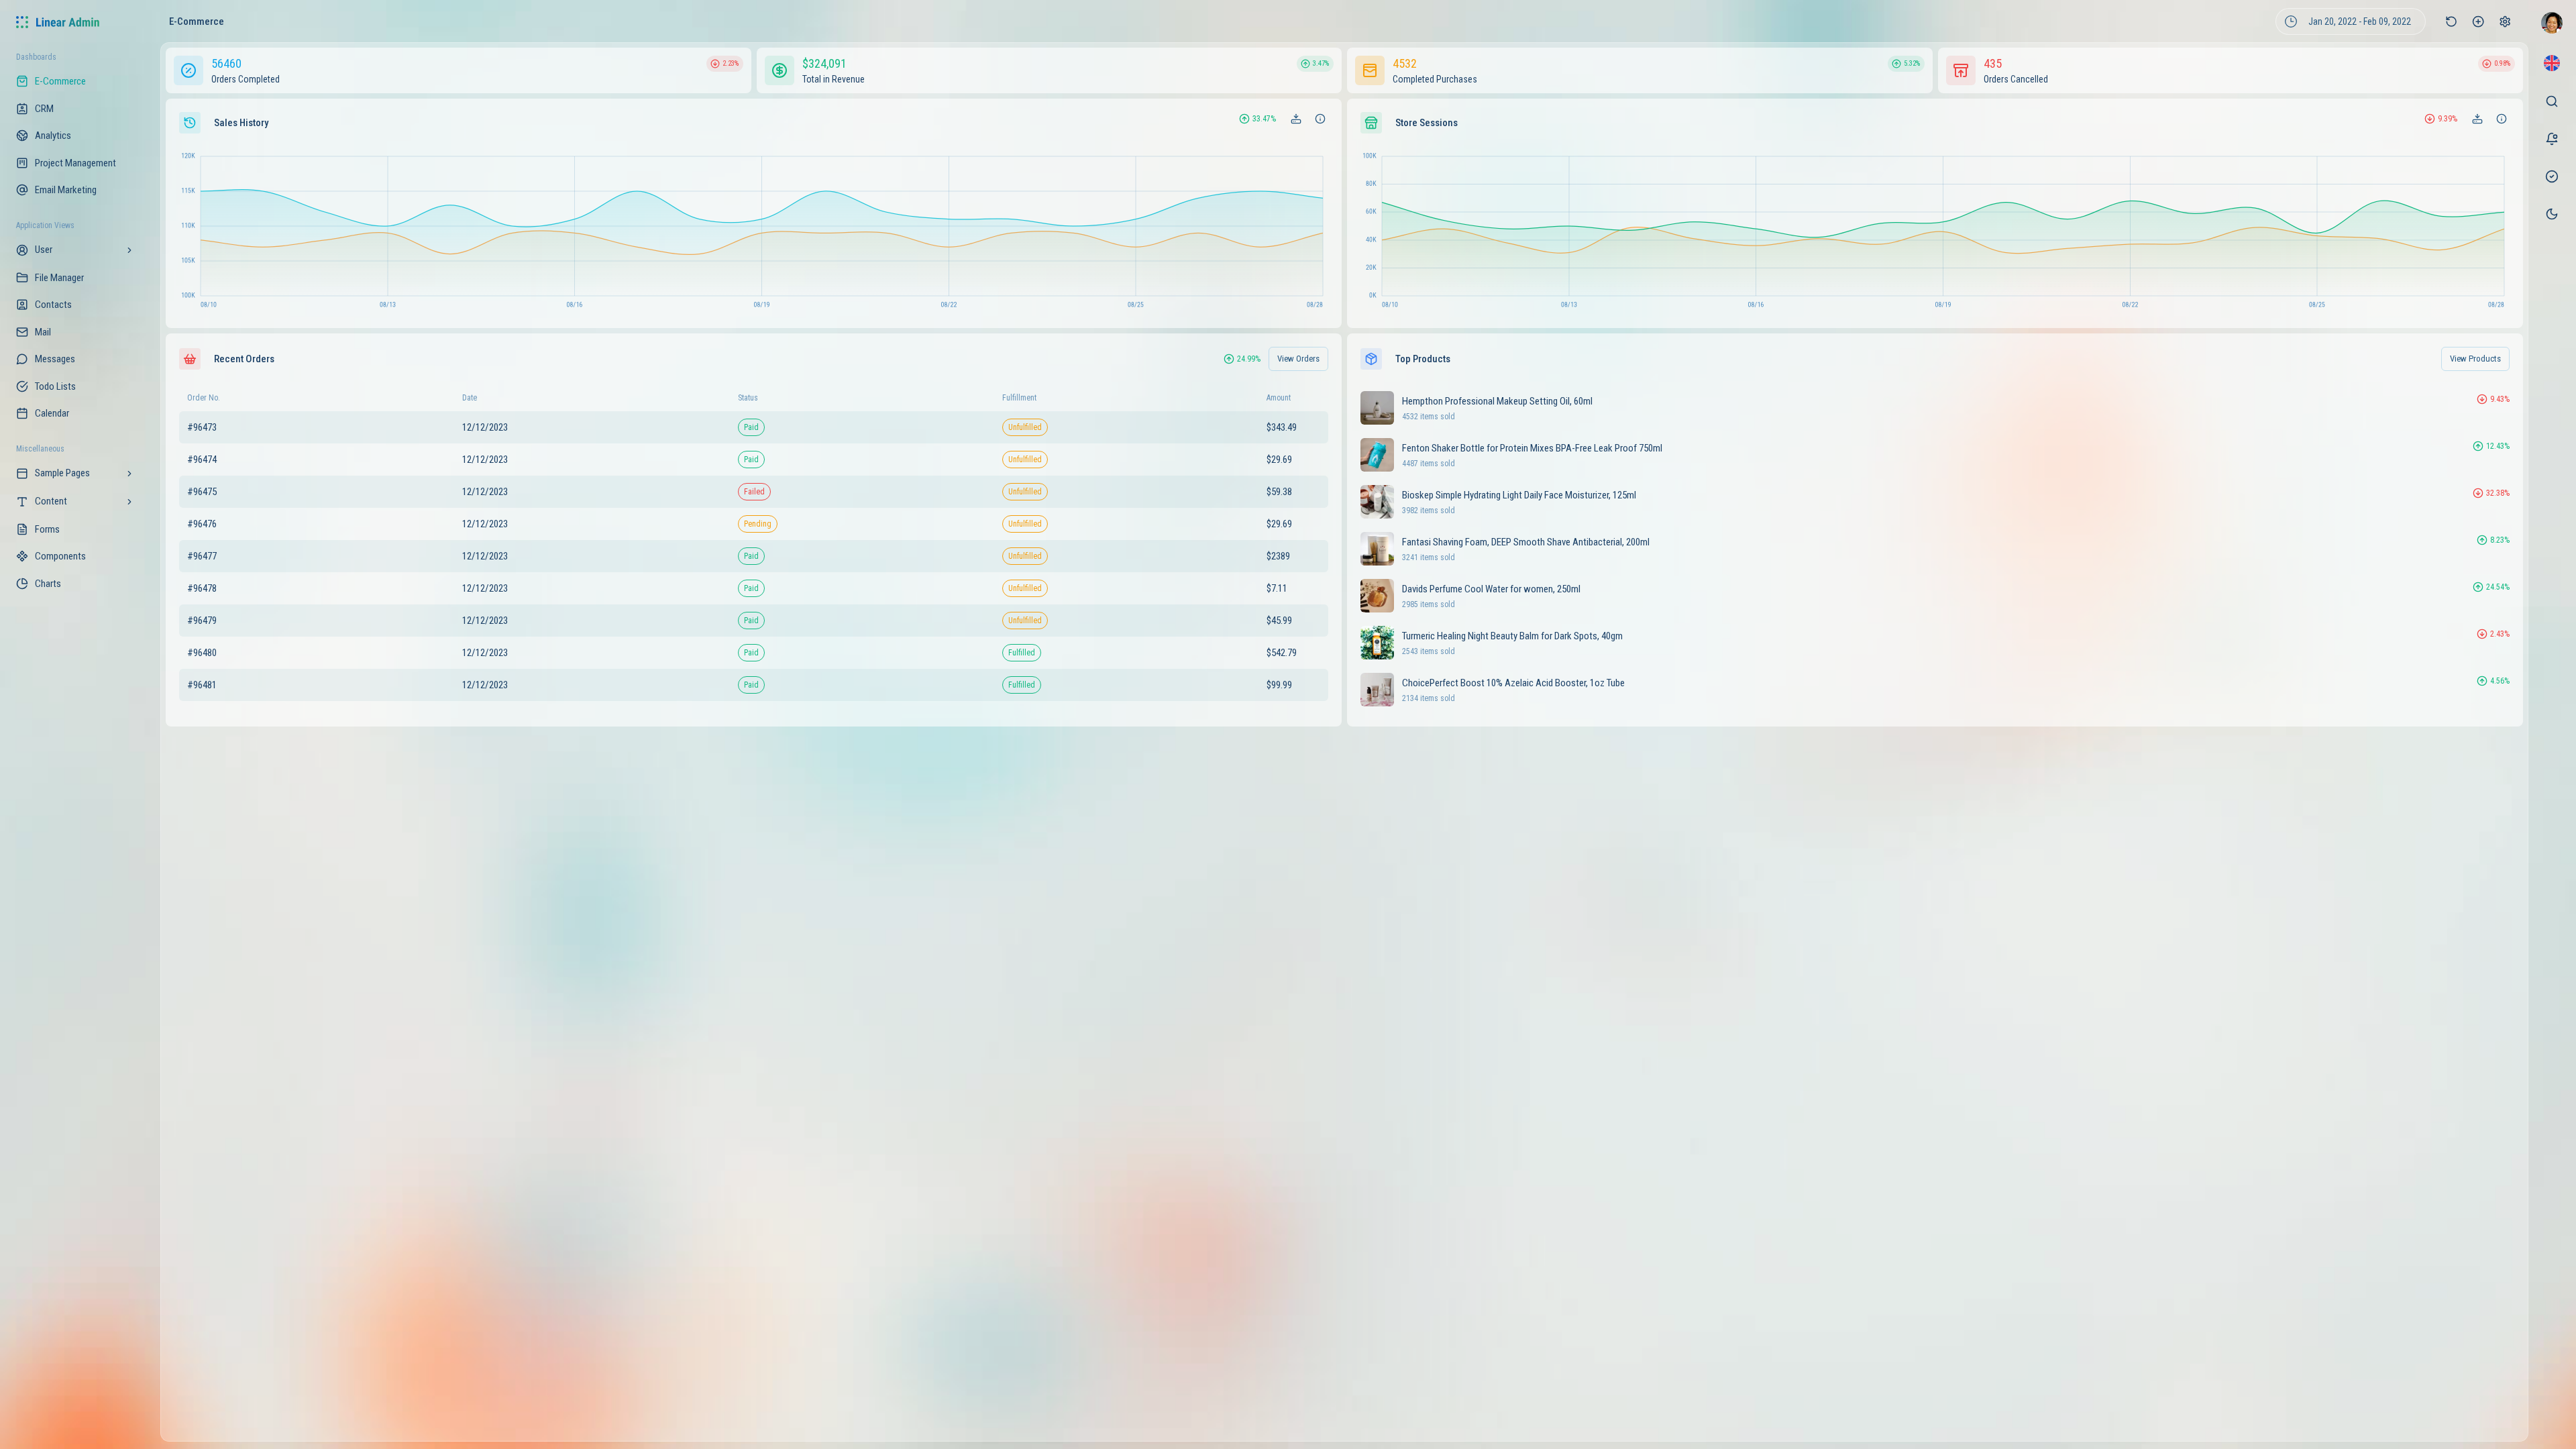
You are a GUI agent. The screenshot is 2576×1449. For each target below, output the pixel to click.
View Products (2475, 359)
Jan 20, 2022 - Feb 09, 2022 (2360, 21)
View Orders (1298, 359)
